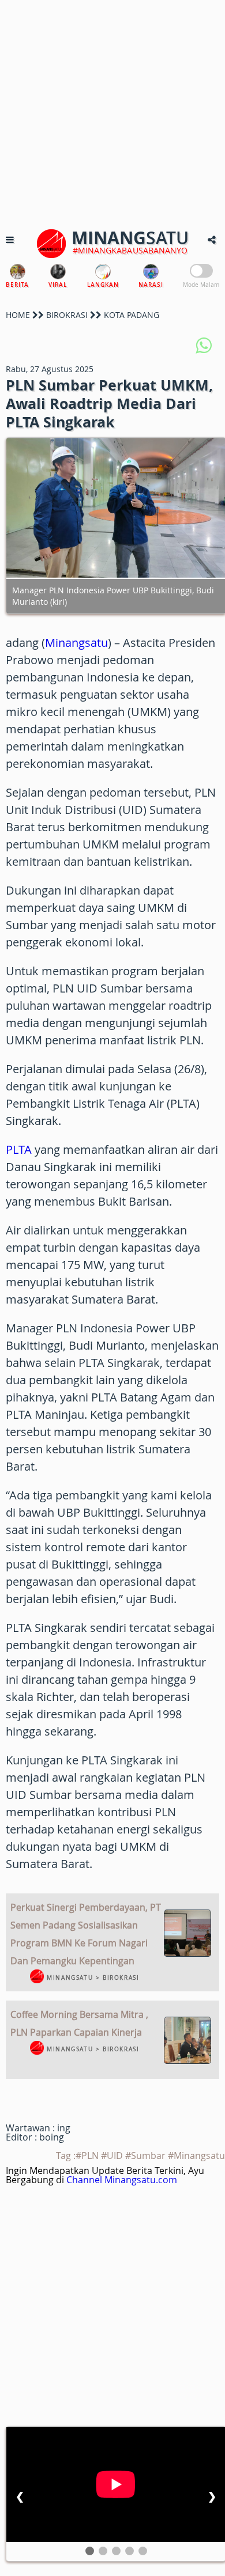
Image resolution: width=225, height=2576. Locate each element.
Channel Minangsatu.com (122, 2180)
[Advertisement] (112, 112)
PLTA (19, 1149)
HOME (18, 315)
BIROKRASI (67, 315)
